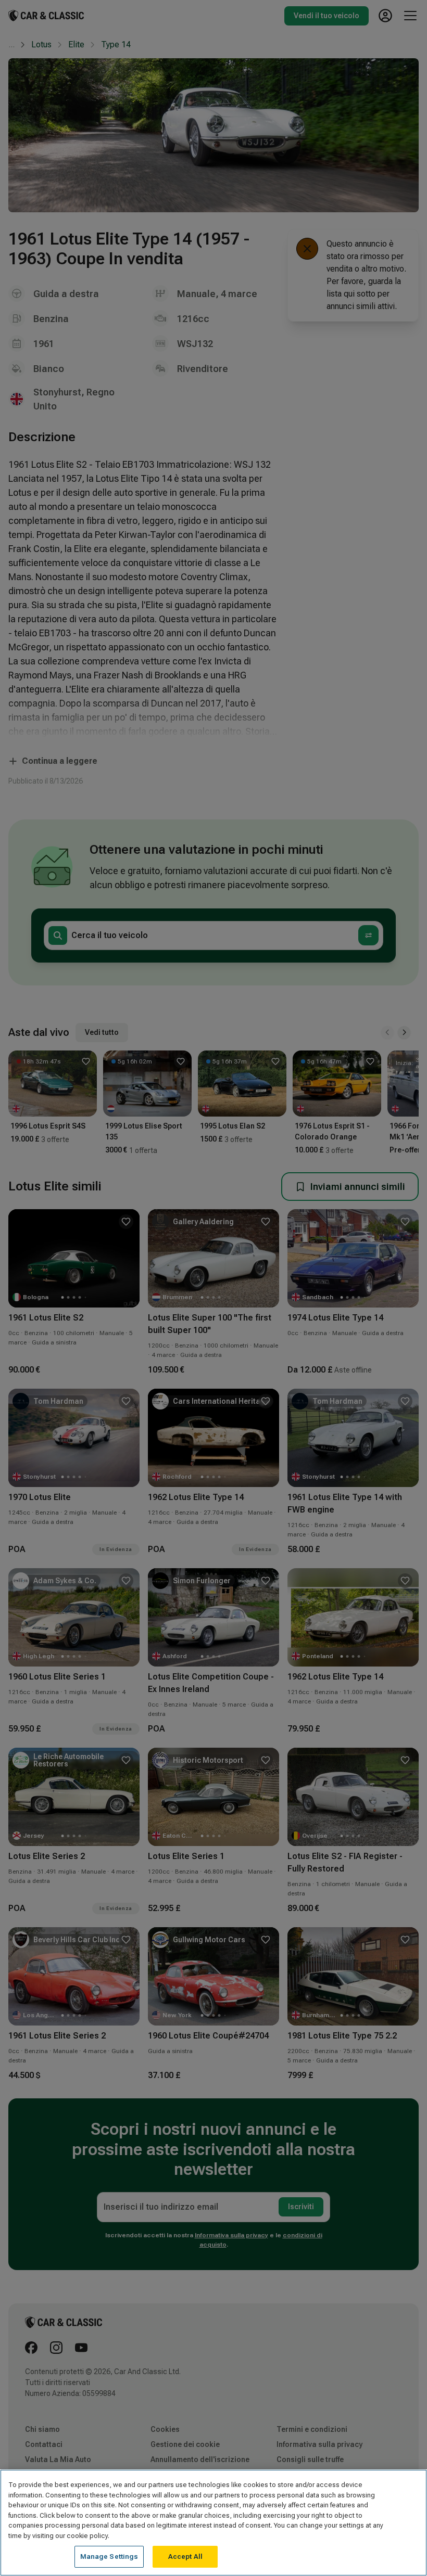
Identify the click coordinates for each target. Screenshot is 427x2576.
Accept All (185, 2556)
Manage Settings (109, 2556)
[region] (213, 2523)
